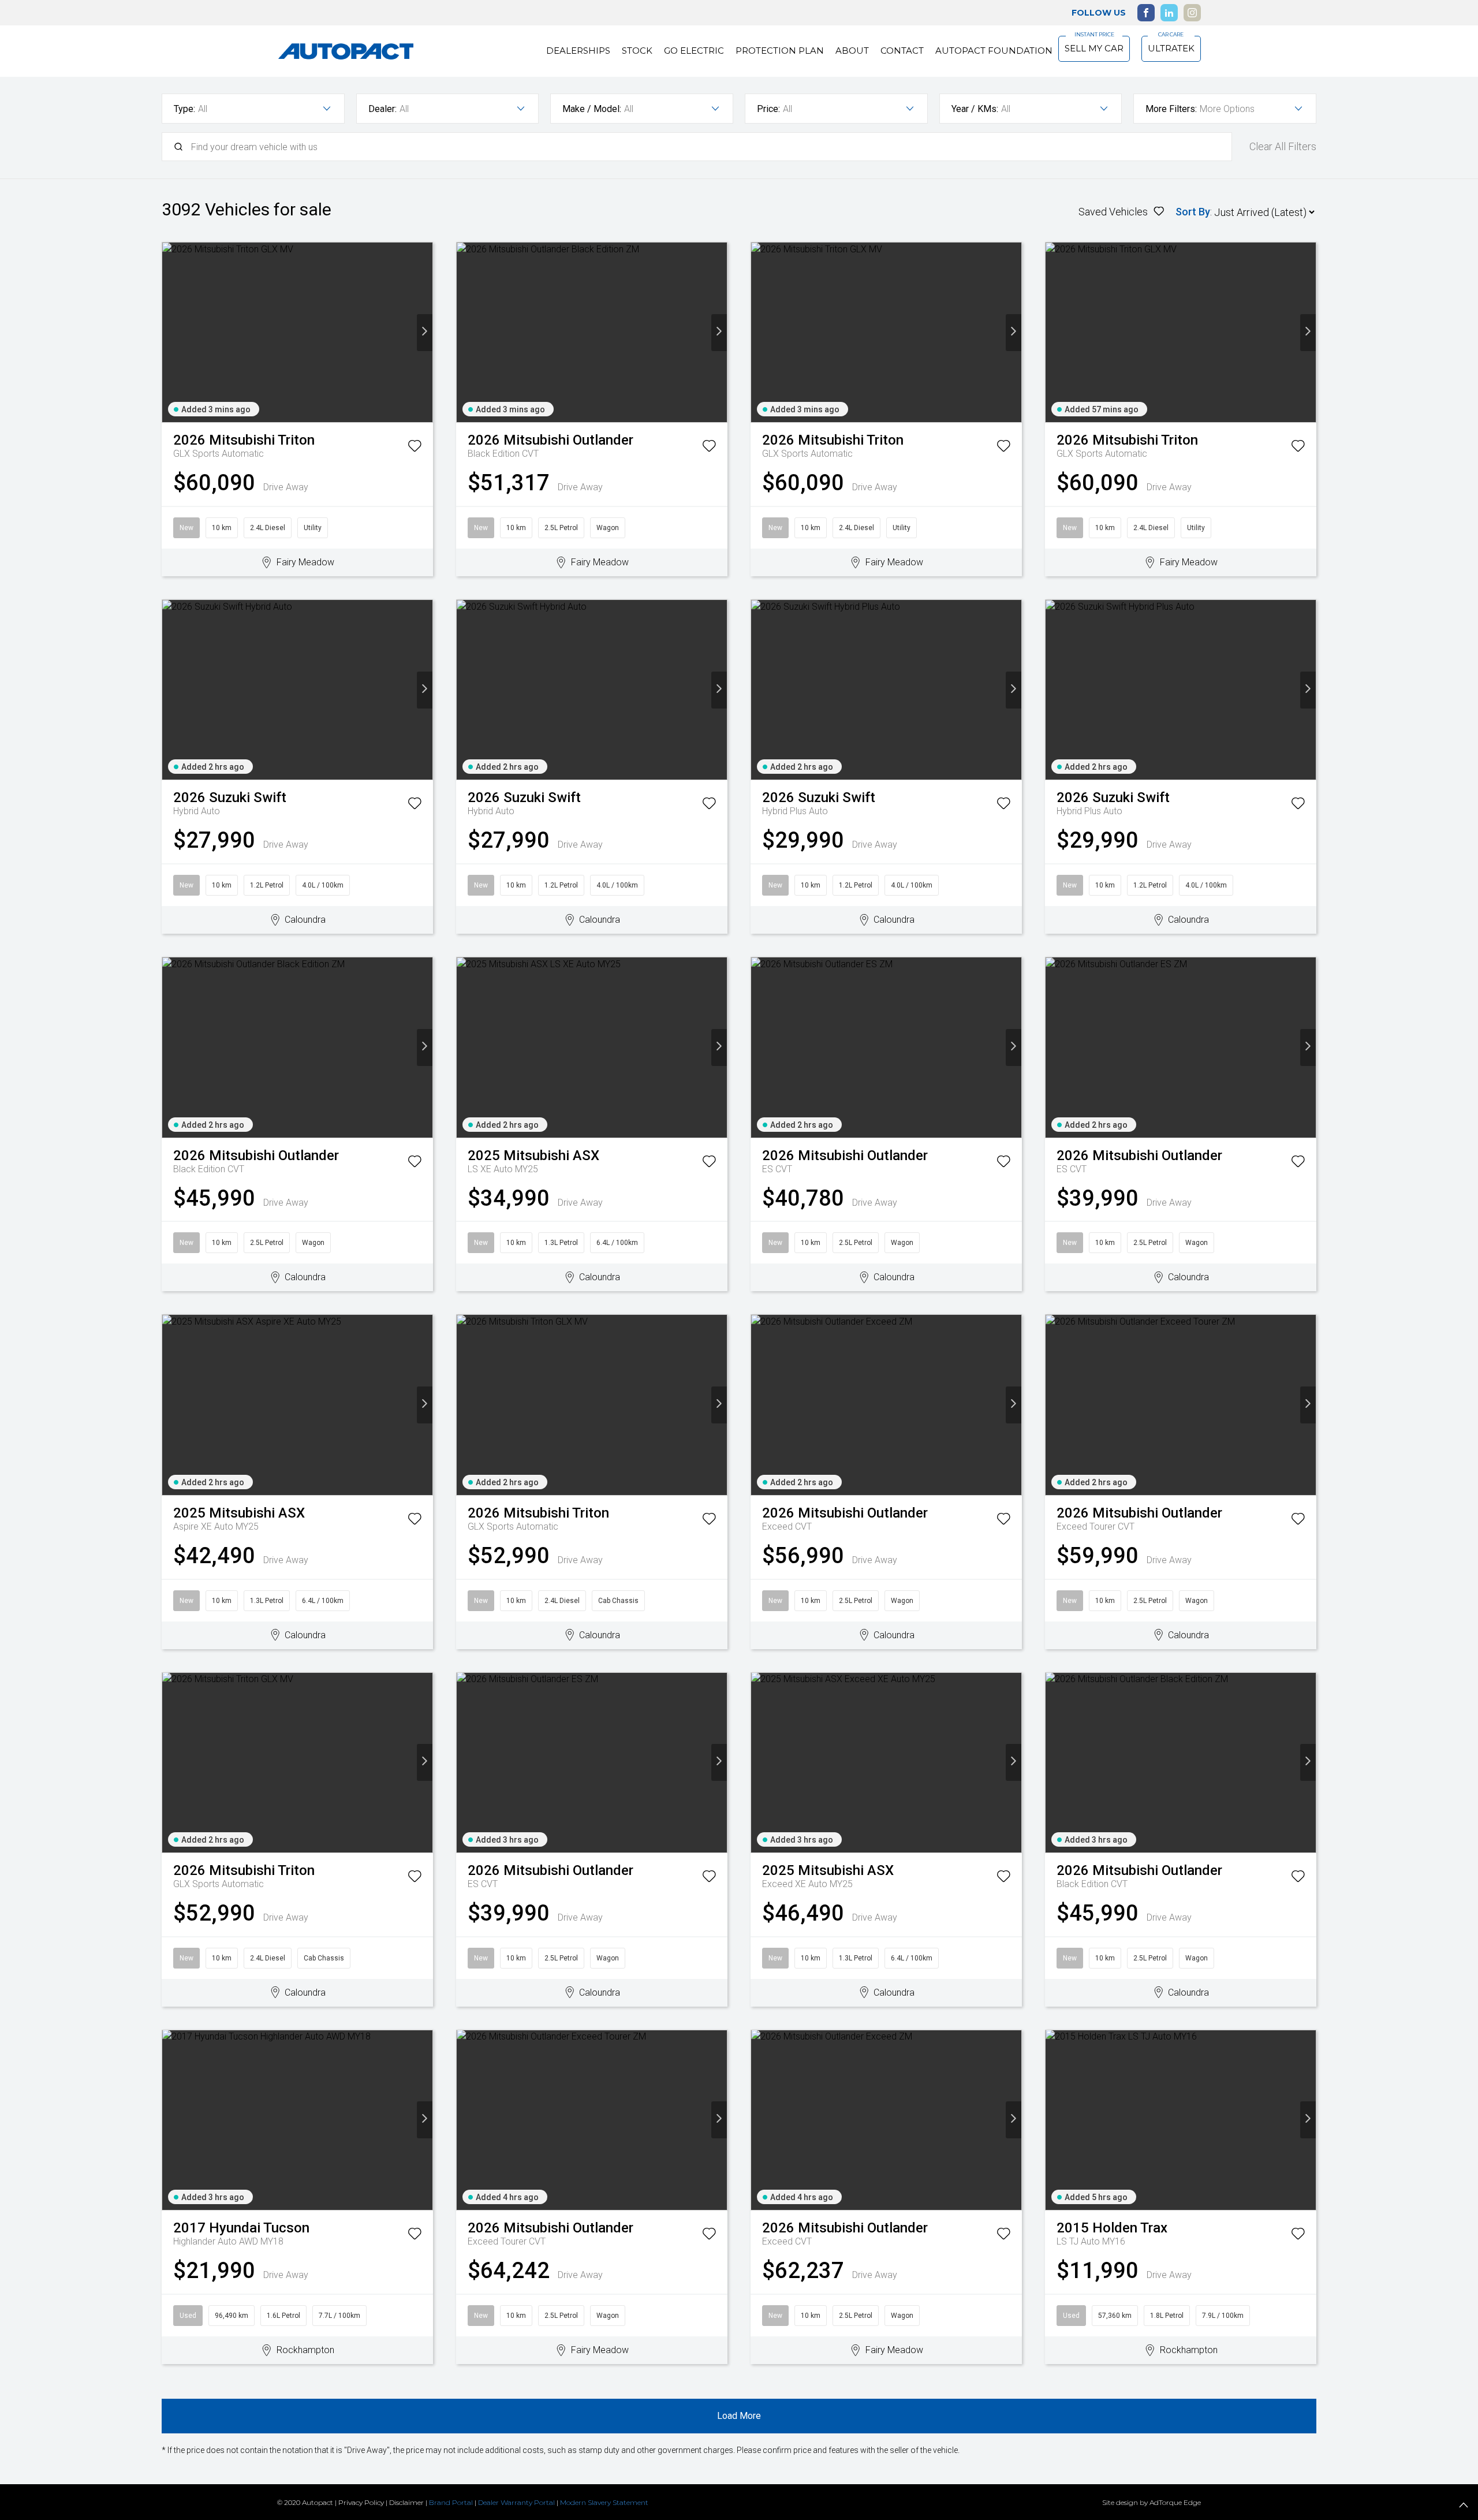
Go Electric (694, 51)
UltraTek (1171, 48)
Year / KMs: (975, 109)
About (852, 51)
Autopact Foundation (994, 51)
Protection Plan (780, 51)
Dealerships (578, 51)
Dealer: (382, 109)
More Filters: (1171, 109)
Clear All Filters (1283, 146)
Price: (768, 109)
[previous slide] (170, 333)
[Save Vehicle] (415, 448)
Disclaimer (406, 2502)
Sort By (1193, 212)
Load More (739, 2416)
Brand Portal (451, 2502)
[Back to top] (1464, 2506)
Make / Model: (592, 109)
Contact (902, 51)
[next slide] (425, 333)
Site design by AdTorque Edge (1152, 2502)
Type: (184, 109)
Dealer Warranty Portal (516, 2502)
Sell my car (1094, 48)
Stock (637, 51)
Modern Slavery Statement (604, 2502)
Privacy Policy (361, 2502)
